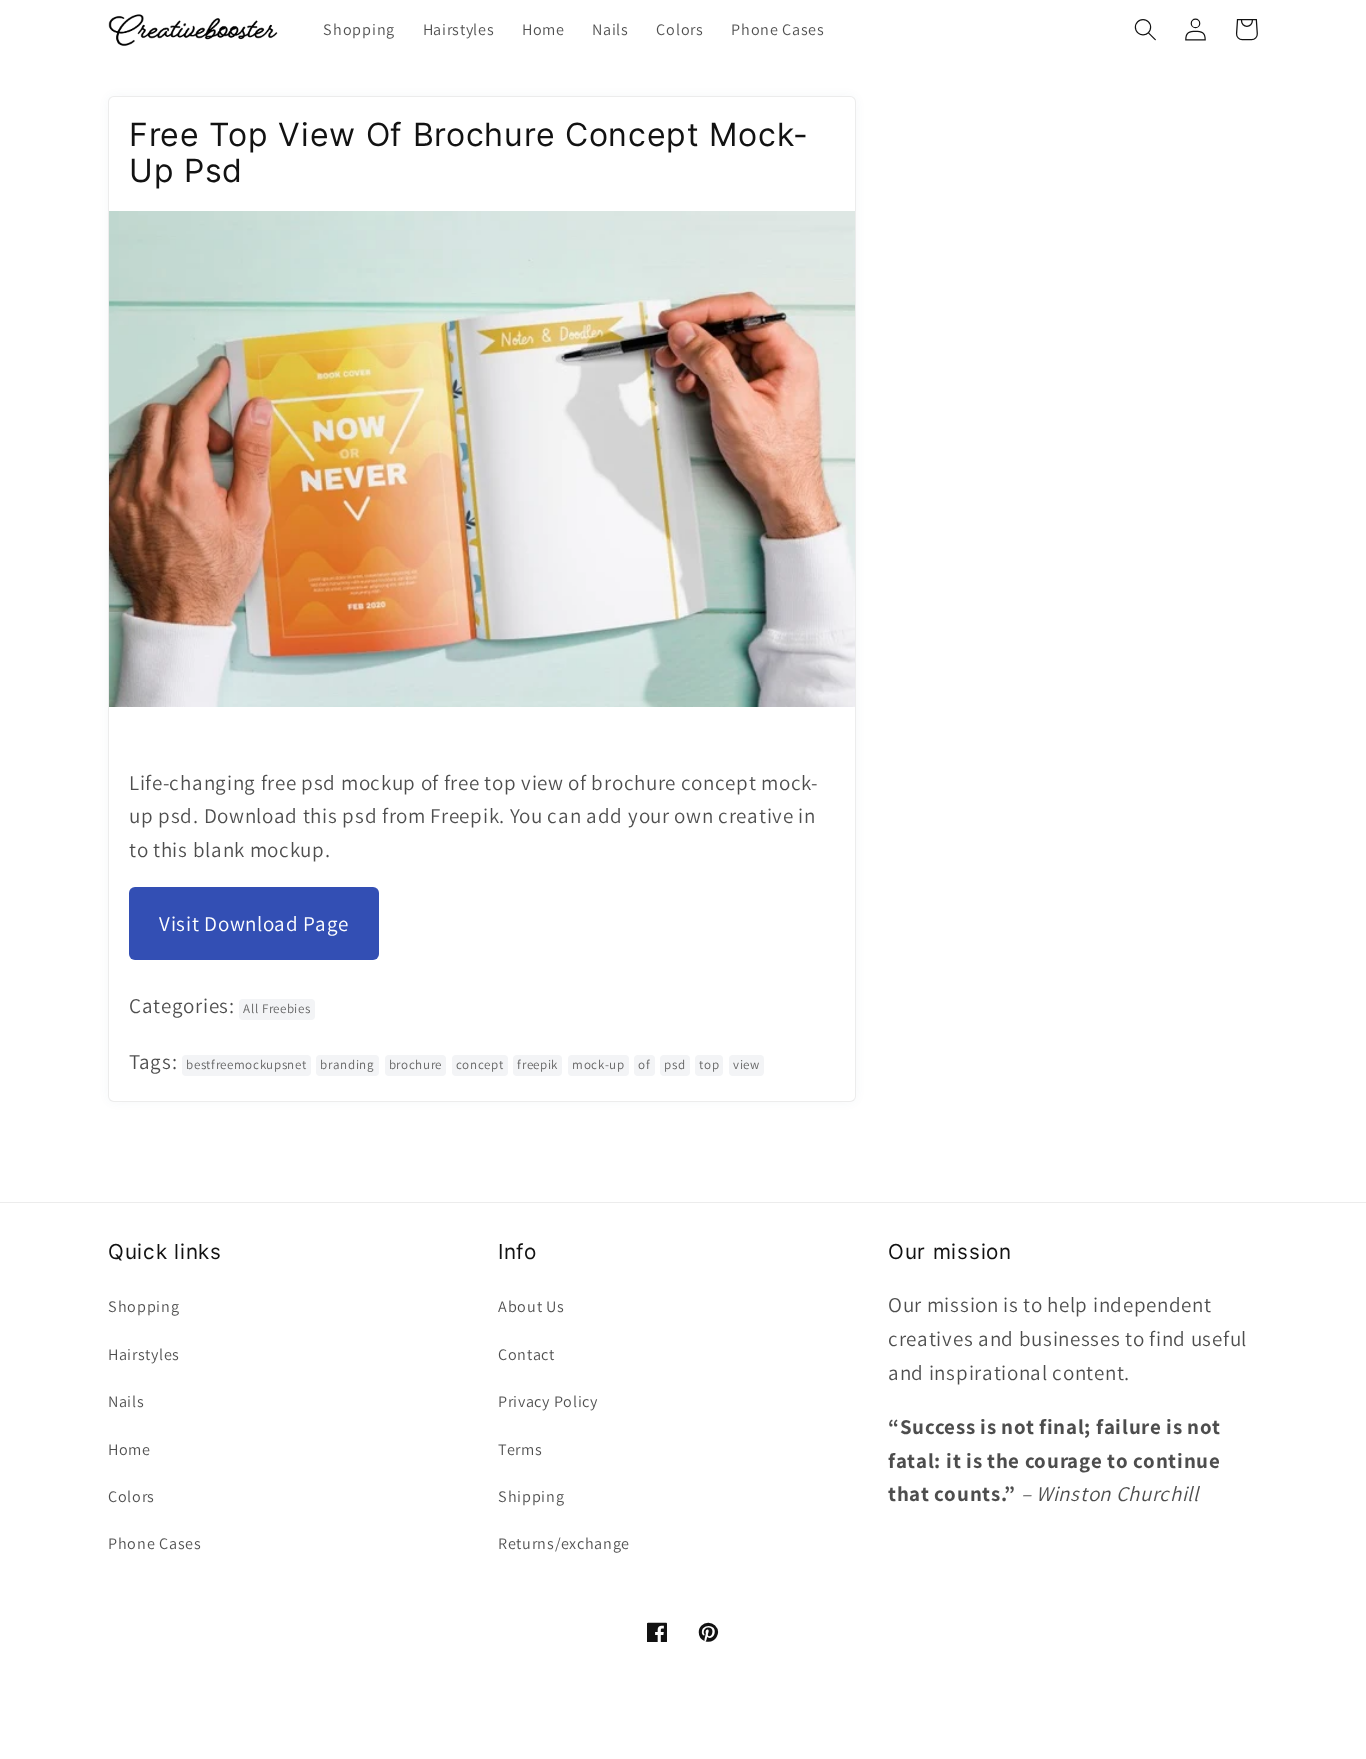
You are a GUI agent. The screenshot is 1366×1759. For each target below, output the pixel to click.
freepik (537, 1064)
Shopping (144, 1306)
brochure (416, 1064)
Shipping (531, 1496)
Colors (131, 1496)
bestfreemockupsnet (246, 1064)
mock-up (598, 1064)
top (709, 1064)
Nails (126, 1401)
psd (674, 1064)
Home (129, 1449)
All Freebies (276, 1008)
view (746, 1064)
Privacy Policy (548, 1401)
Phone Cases (155, 1543)
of (644, 1064)
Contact (526, 1354)
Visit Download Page (254, 923)
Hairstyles (144, 1354)
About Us (531, 1306)
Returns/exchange (564, 1543)
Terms (520, 1449)
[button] (1145, 29)
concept (480, 1064)
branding (347, 1064)
